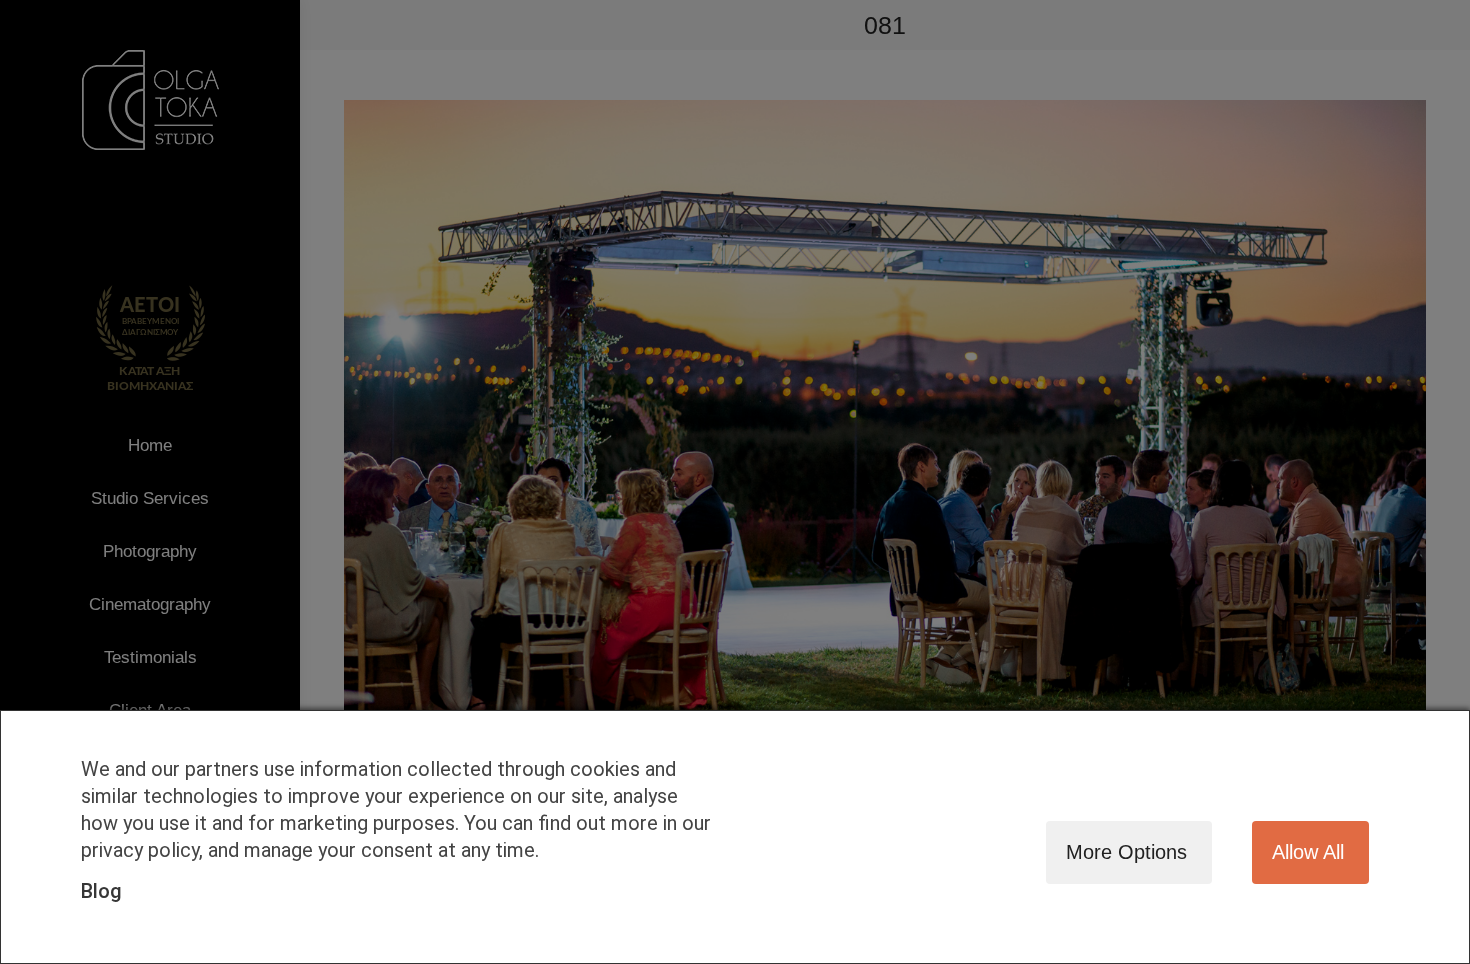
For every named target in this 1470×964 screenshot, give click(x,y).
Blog (101, 891)
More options (1126, 852)
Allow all (1308, 852)
